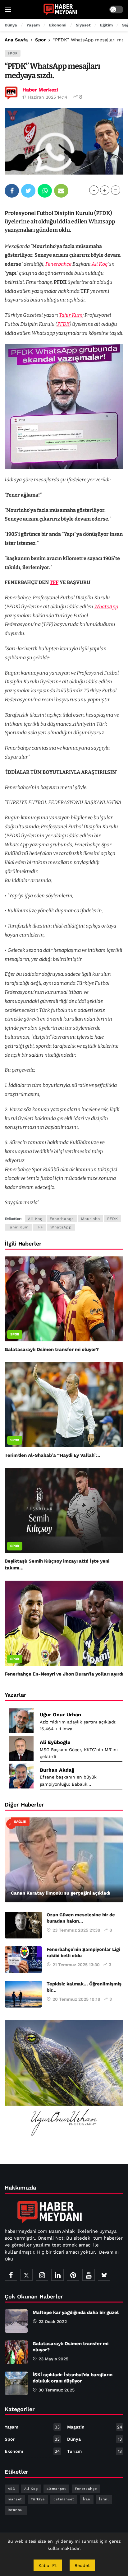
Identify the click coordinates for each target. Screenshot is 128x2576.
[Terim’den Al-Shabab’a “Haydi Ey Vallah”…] (64, 1405)
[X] (26, 2275)
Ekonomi (32, 2451)
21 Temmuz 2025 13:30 (76, 1965)
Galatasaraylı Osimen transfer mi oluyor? (52, 1349)
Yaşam (32, 2427)
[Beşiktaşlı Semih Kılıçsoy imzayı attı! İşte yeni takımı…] (64, 1510)
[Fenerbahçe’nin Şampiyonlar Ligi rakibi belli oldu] (23, 1960)
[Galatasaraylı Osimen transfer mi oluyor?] (64, 1299)
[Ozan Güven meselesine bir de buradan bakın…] (23, 1925)
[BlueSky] (104, 2275)
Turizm (94, 2451)
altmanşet (56, 2489)
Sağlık (20, 1822)
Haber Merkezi (40, 90)
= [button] (116, 190)
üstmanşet (64, 2499)
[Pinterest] (73, 2275)
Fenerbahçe (58, 264)
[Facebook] (11, 2275)
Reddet (82, 2565)
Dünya (94, 2439)
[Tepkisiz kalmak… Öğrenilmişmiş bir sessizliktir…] (23, 1994)
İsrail (104, 2499)
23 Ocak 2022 (53, 2321)
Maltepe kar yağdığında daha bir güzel (76, 2312)
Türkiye (38, 2499)
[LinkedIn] (57, 2275)
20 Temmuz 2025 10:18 (76, 1999)
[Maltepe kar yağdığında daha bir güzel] (16, 2321)
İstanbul (16, 2510)
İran (87, 2499)
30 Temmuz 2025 (57, 2390)
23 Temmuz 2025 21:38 (76, 1930)
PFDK (63, 324)
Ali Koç (100, 264)
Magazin (95, 2427)
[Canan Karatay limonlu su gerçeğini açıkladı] (64, 1860)
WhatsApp (106, 607)
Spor (13, 53)
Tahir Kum (71, 315)
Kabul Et (48, 2565)
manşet (15, 2499)
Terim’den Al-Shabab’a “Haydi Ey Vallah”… (53, 1455)
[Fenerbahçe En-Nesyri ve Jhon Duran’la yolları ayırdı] (64, 1623)
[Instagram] (42, 2275)
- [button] (94, 190)
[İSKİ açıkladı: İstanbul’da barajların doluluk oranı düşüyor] (16, 2383)
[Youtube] (89, 2275)
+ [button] (105, 190)
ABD (12, 2489)
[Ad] (64, 2079)
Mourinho (91, 1219)
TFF (54, 582)
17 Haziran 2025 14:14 (45, 97)
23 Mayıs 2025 (53, 2359)
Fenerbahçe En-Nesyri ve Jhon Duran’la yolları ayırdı (64, 1674)
